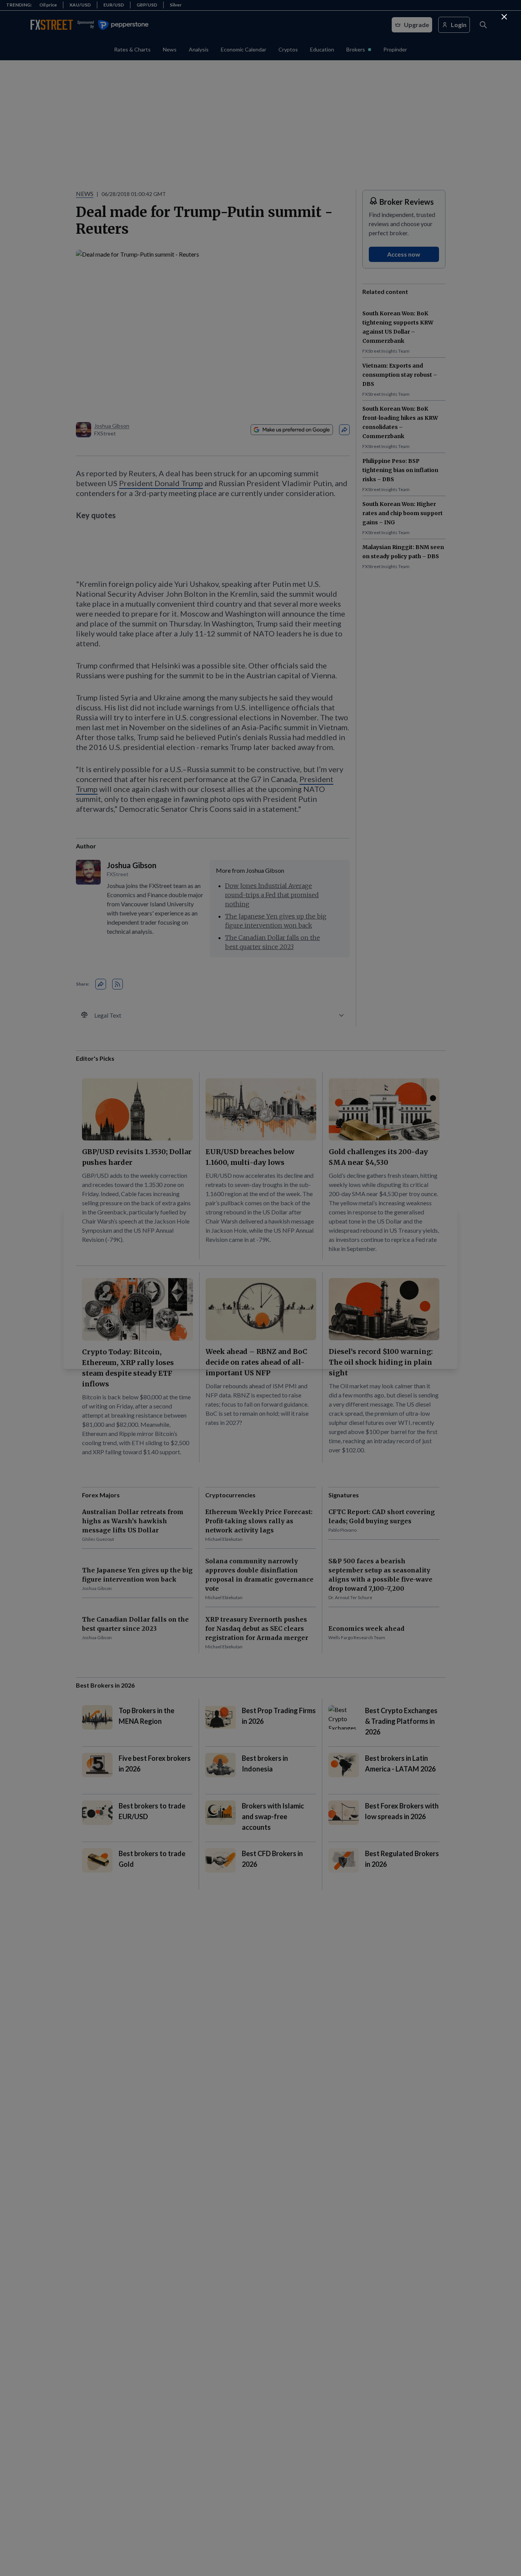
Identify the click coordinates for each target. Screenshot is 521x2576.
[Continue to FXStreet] (504, 17)
